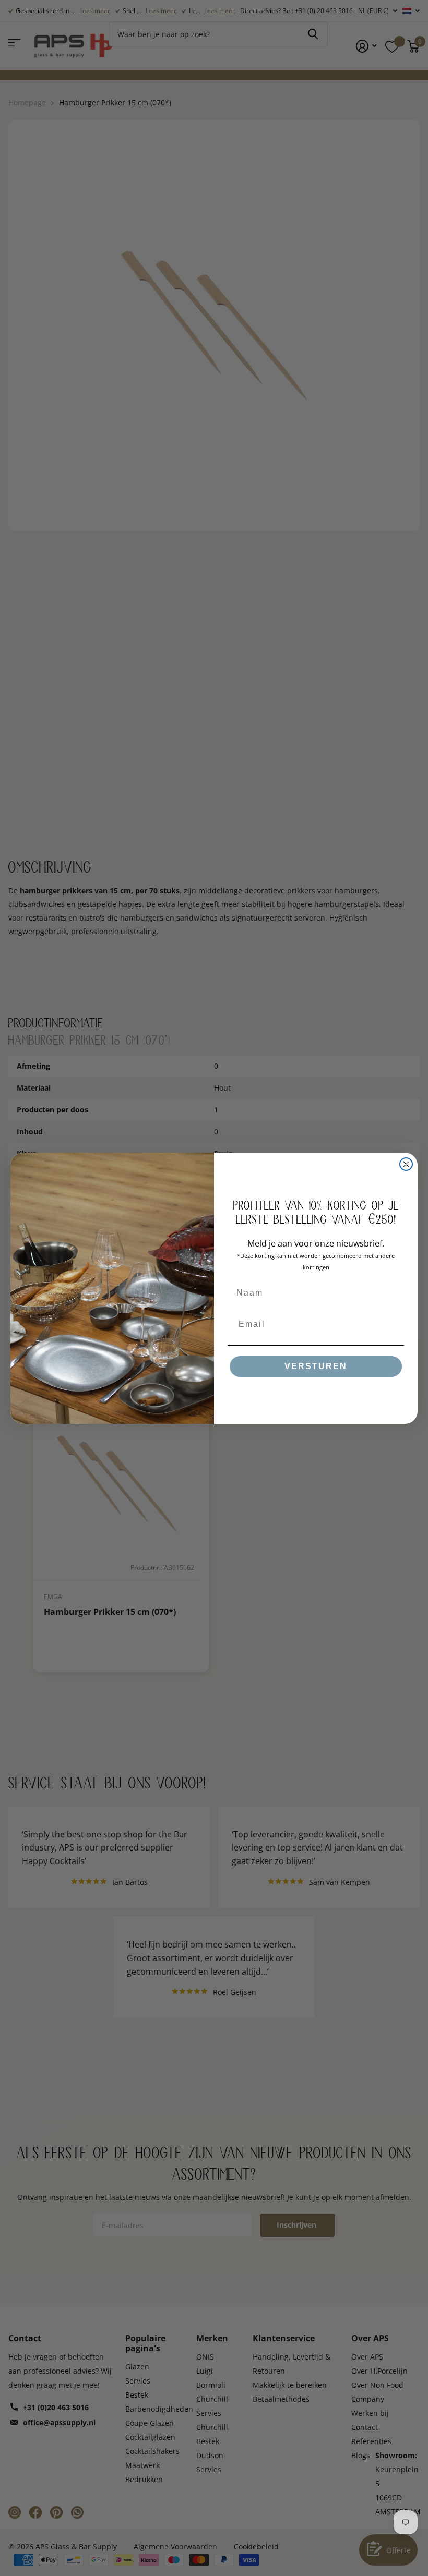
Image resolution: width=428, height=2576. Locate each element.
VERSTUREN (316, 1366)
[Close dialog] (406, 1164)
